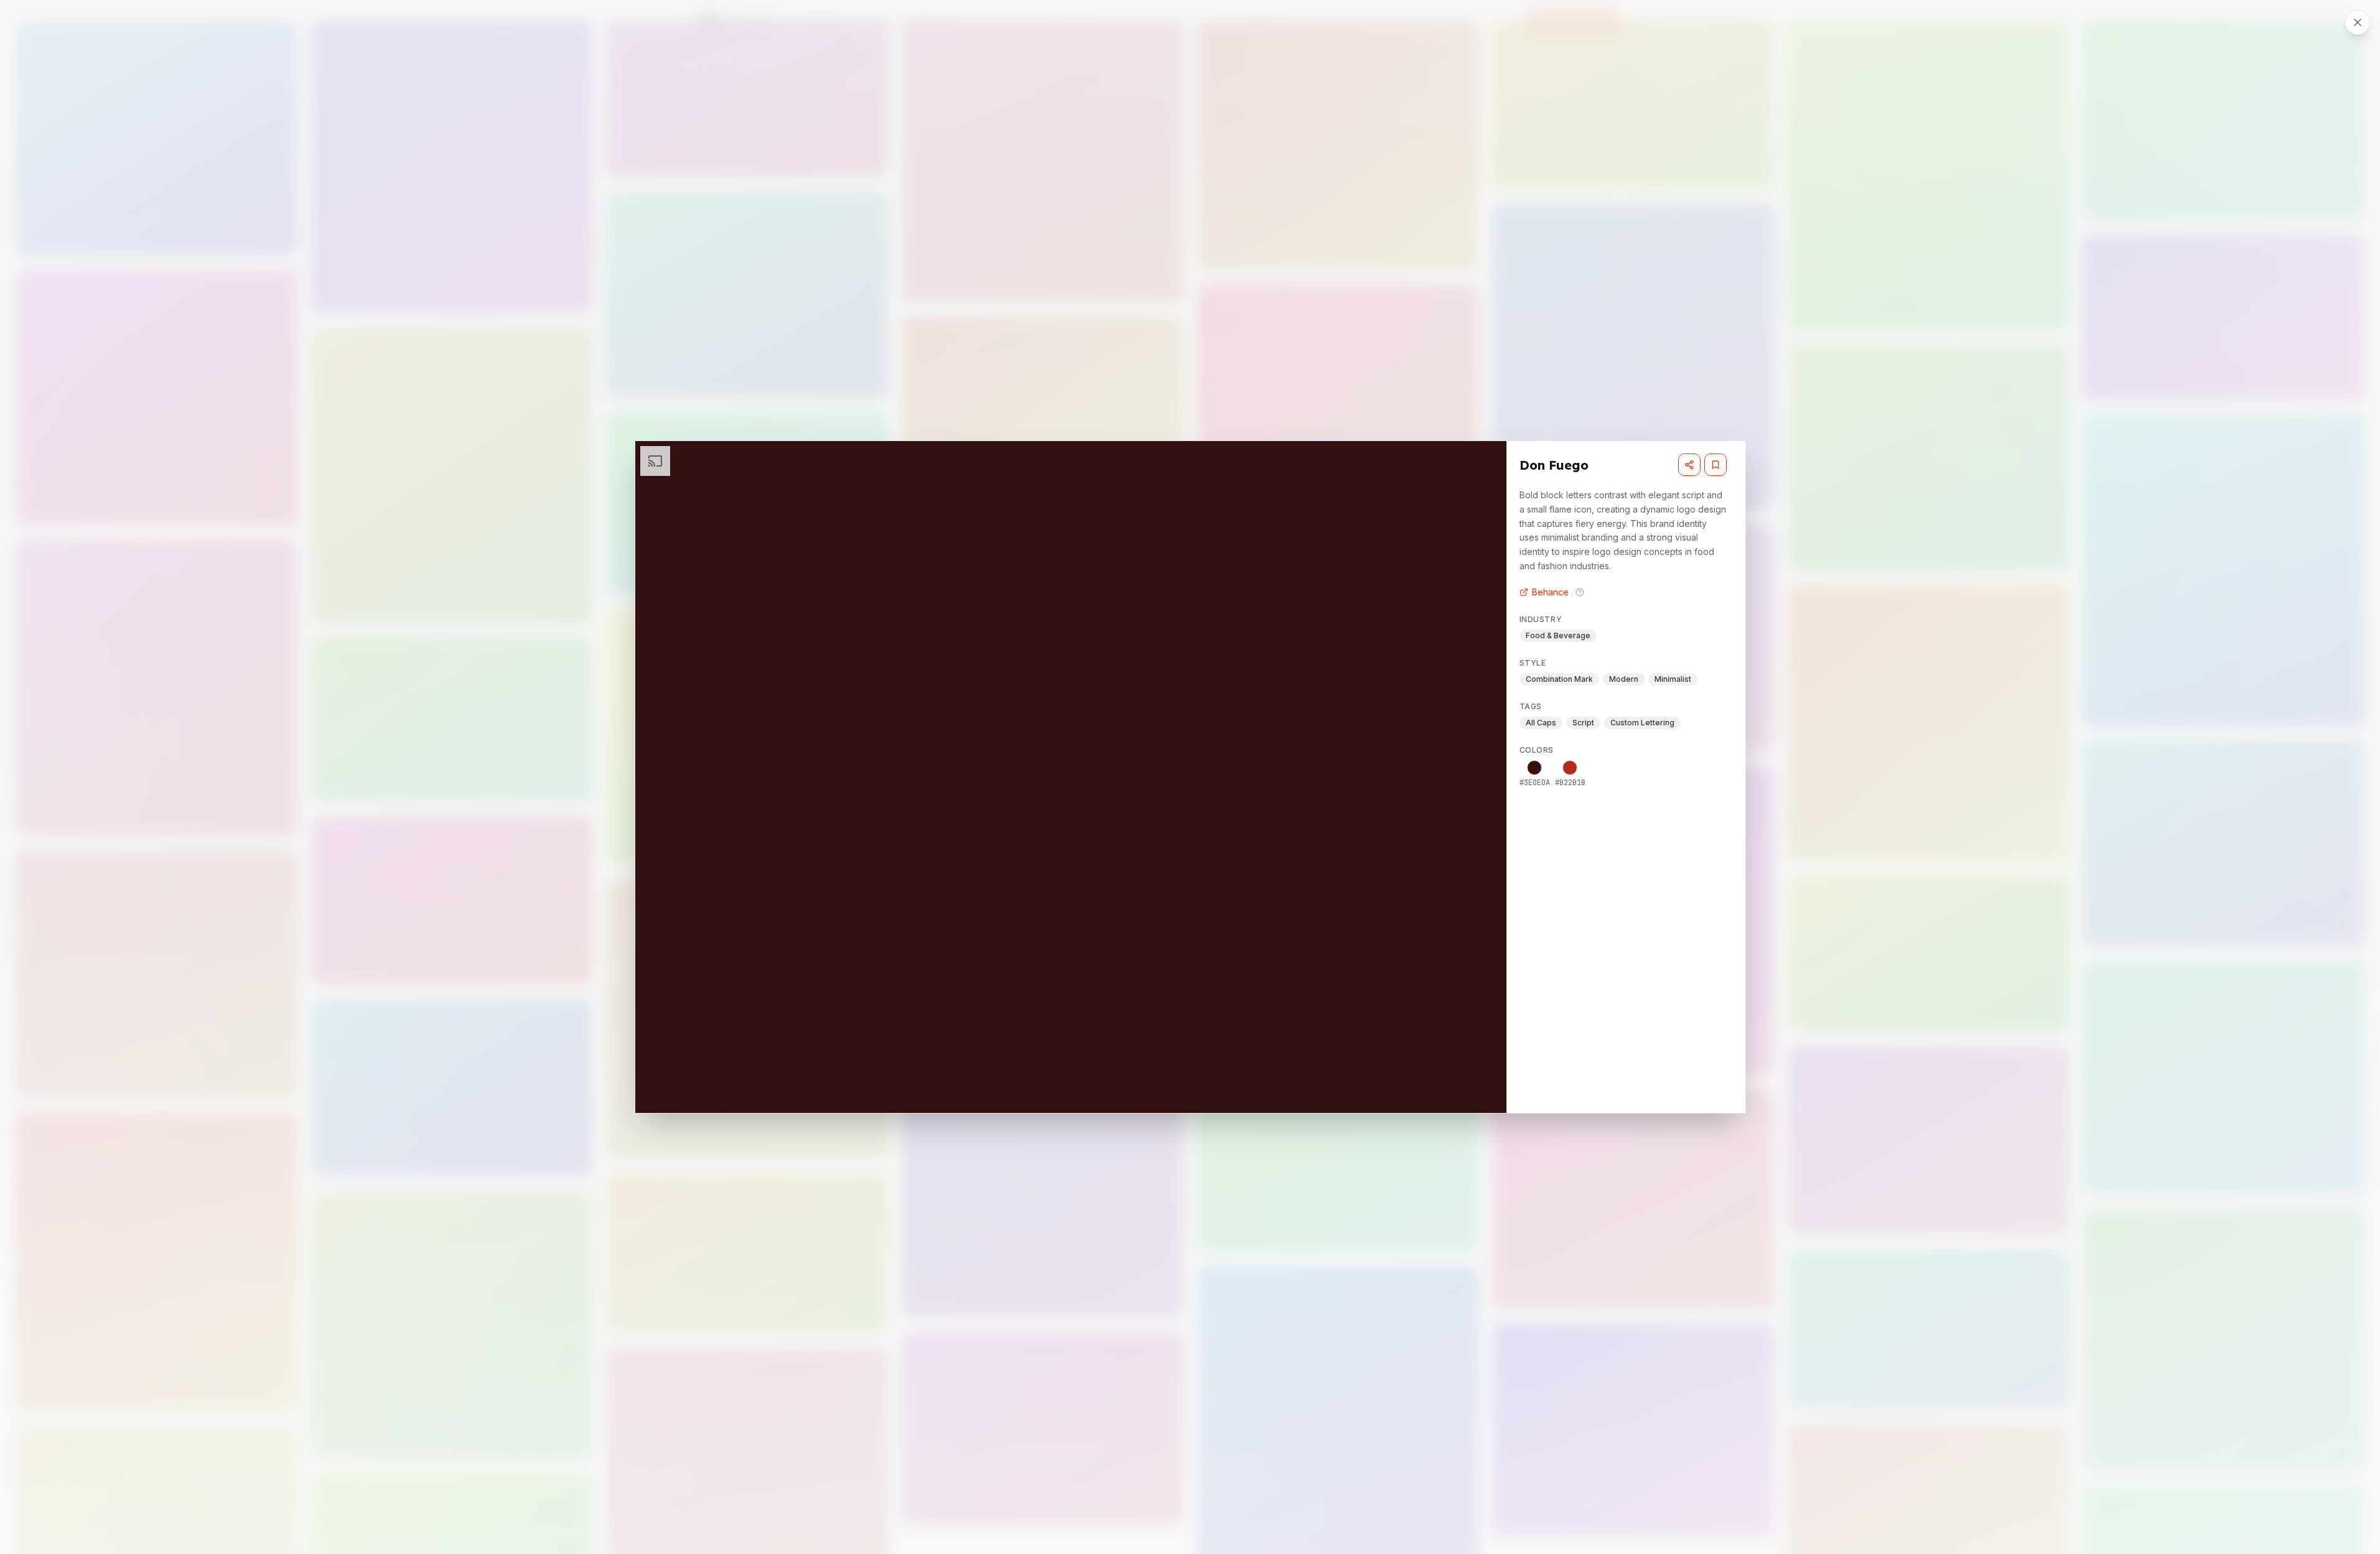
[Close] (2358, 22)
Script (1583, 723)
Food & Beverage (1558, 635)
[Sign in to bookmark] (1715, 465)
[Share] (1689, 465)
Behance (1550, 592)
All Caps (1541, 723)
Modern (1624, 679)
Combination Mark (1559, 679)
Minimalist (1673, 679)
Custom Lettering (1642, 723)
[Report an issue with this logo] (1580, 592)
